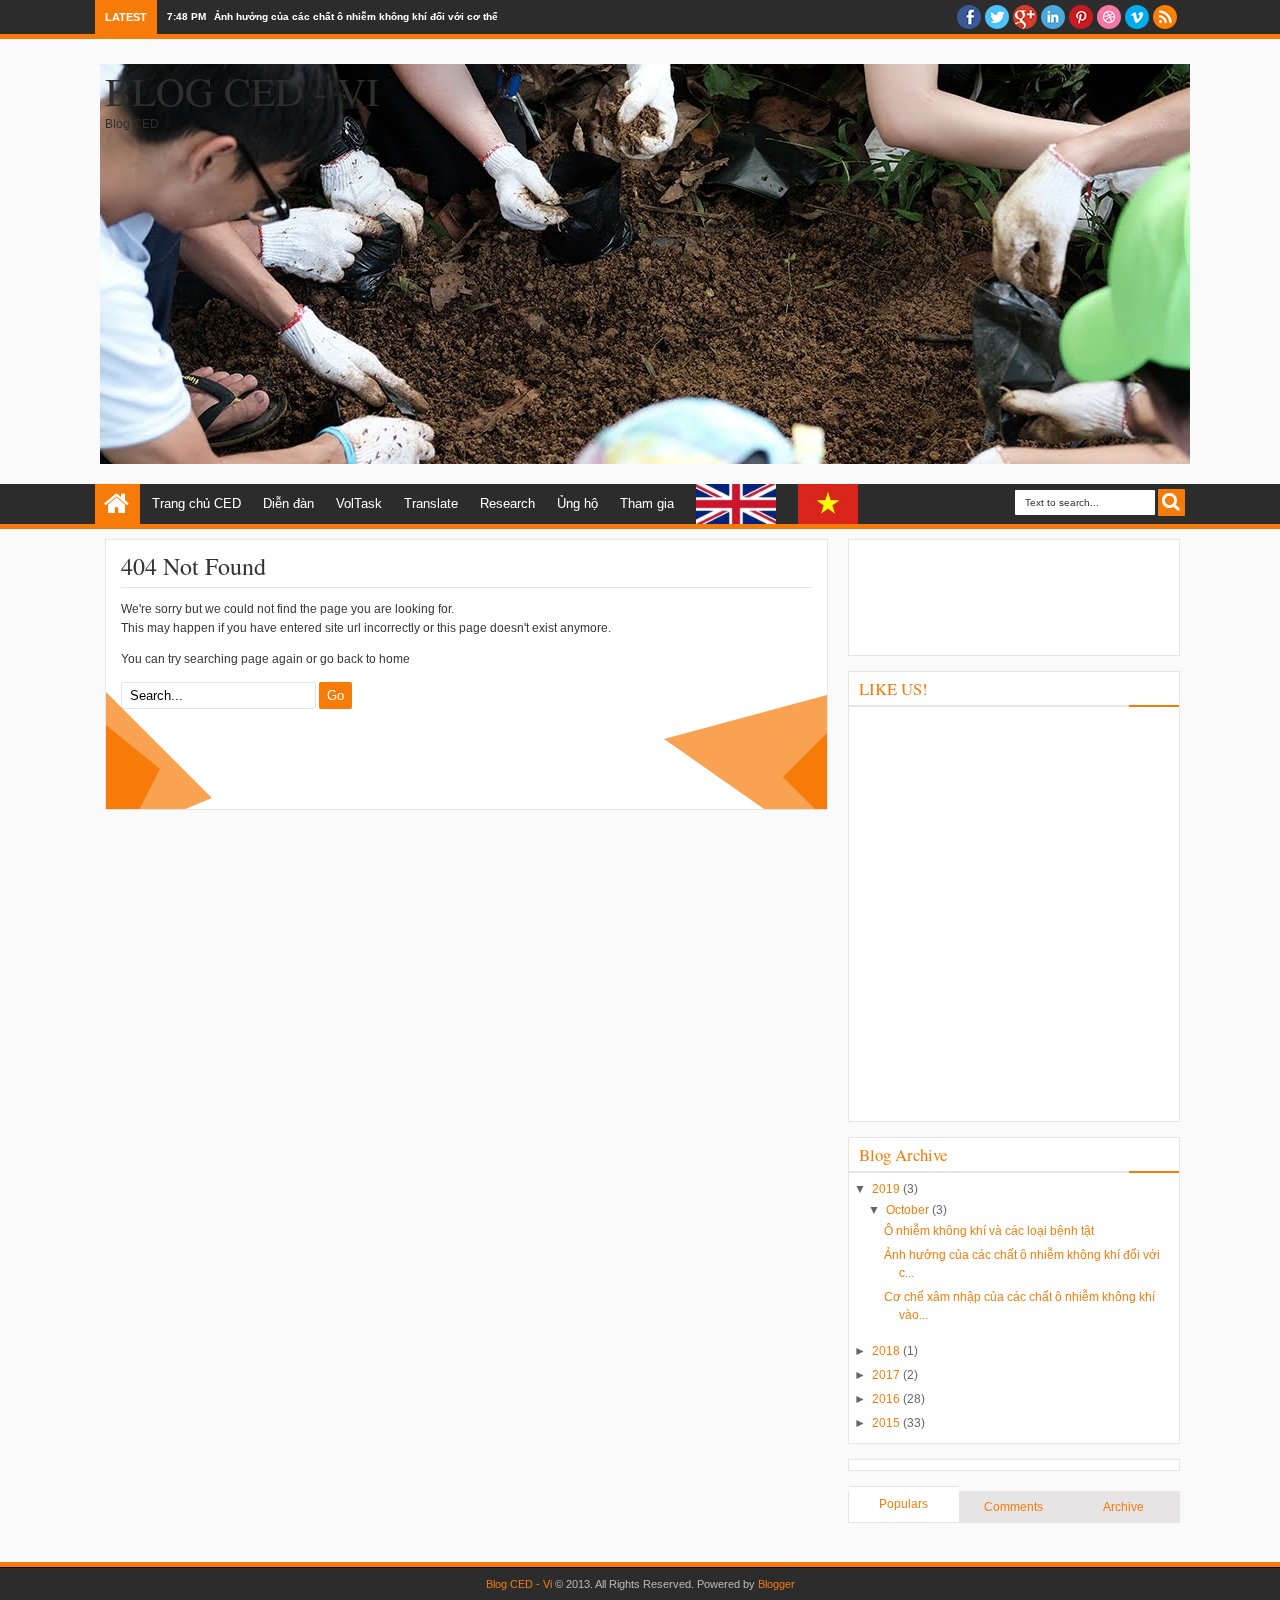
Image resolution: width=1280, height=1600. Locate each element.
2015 (887, 1423)
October (909, 1210)
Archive (1123, 1507)
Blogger (776, 1584)
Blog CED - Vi (242, 90)
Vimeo (1137, 17)
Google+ (1025, 17)
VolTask (359, 503)
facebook (969, 17)
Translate (431, 503)
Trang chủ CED (196, 503)
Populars (903, 1504)
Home (117, 504)
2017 (887, 1375)
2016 (887, 1399)
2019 (887, 1189)
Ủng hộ (577, 503)
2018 (887, 1351)
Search (1171, 502)
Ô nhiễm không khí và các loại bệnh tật (989, 1231)
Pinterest (1081, 17)
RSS (1165, 17)
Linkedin (1053, 17)
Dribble (1109, 17)
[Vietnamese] (828, 504)
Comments (1013, 1507)
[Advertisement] (1014, 595)
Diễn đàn (288, 503)
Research (507, 503)
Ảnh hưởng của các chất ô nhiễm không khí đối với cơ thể (356, 16)
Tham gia (647, 503)
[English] (736, 504)
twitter (997, 17)
